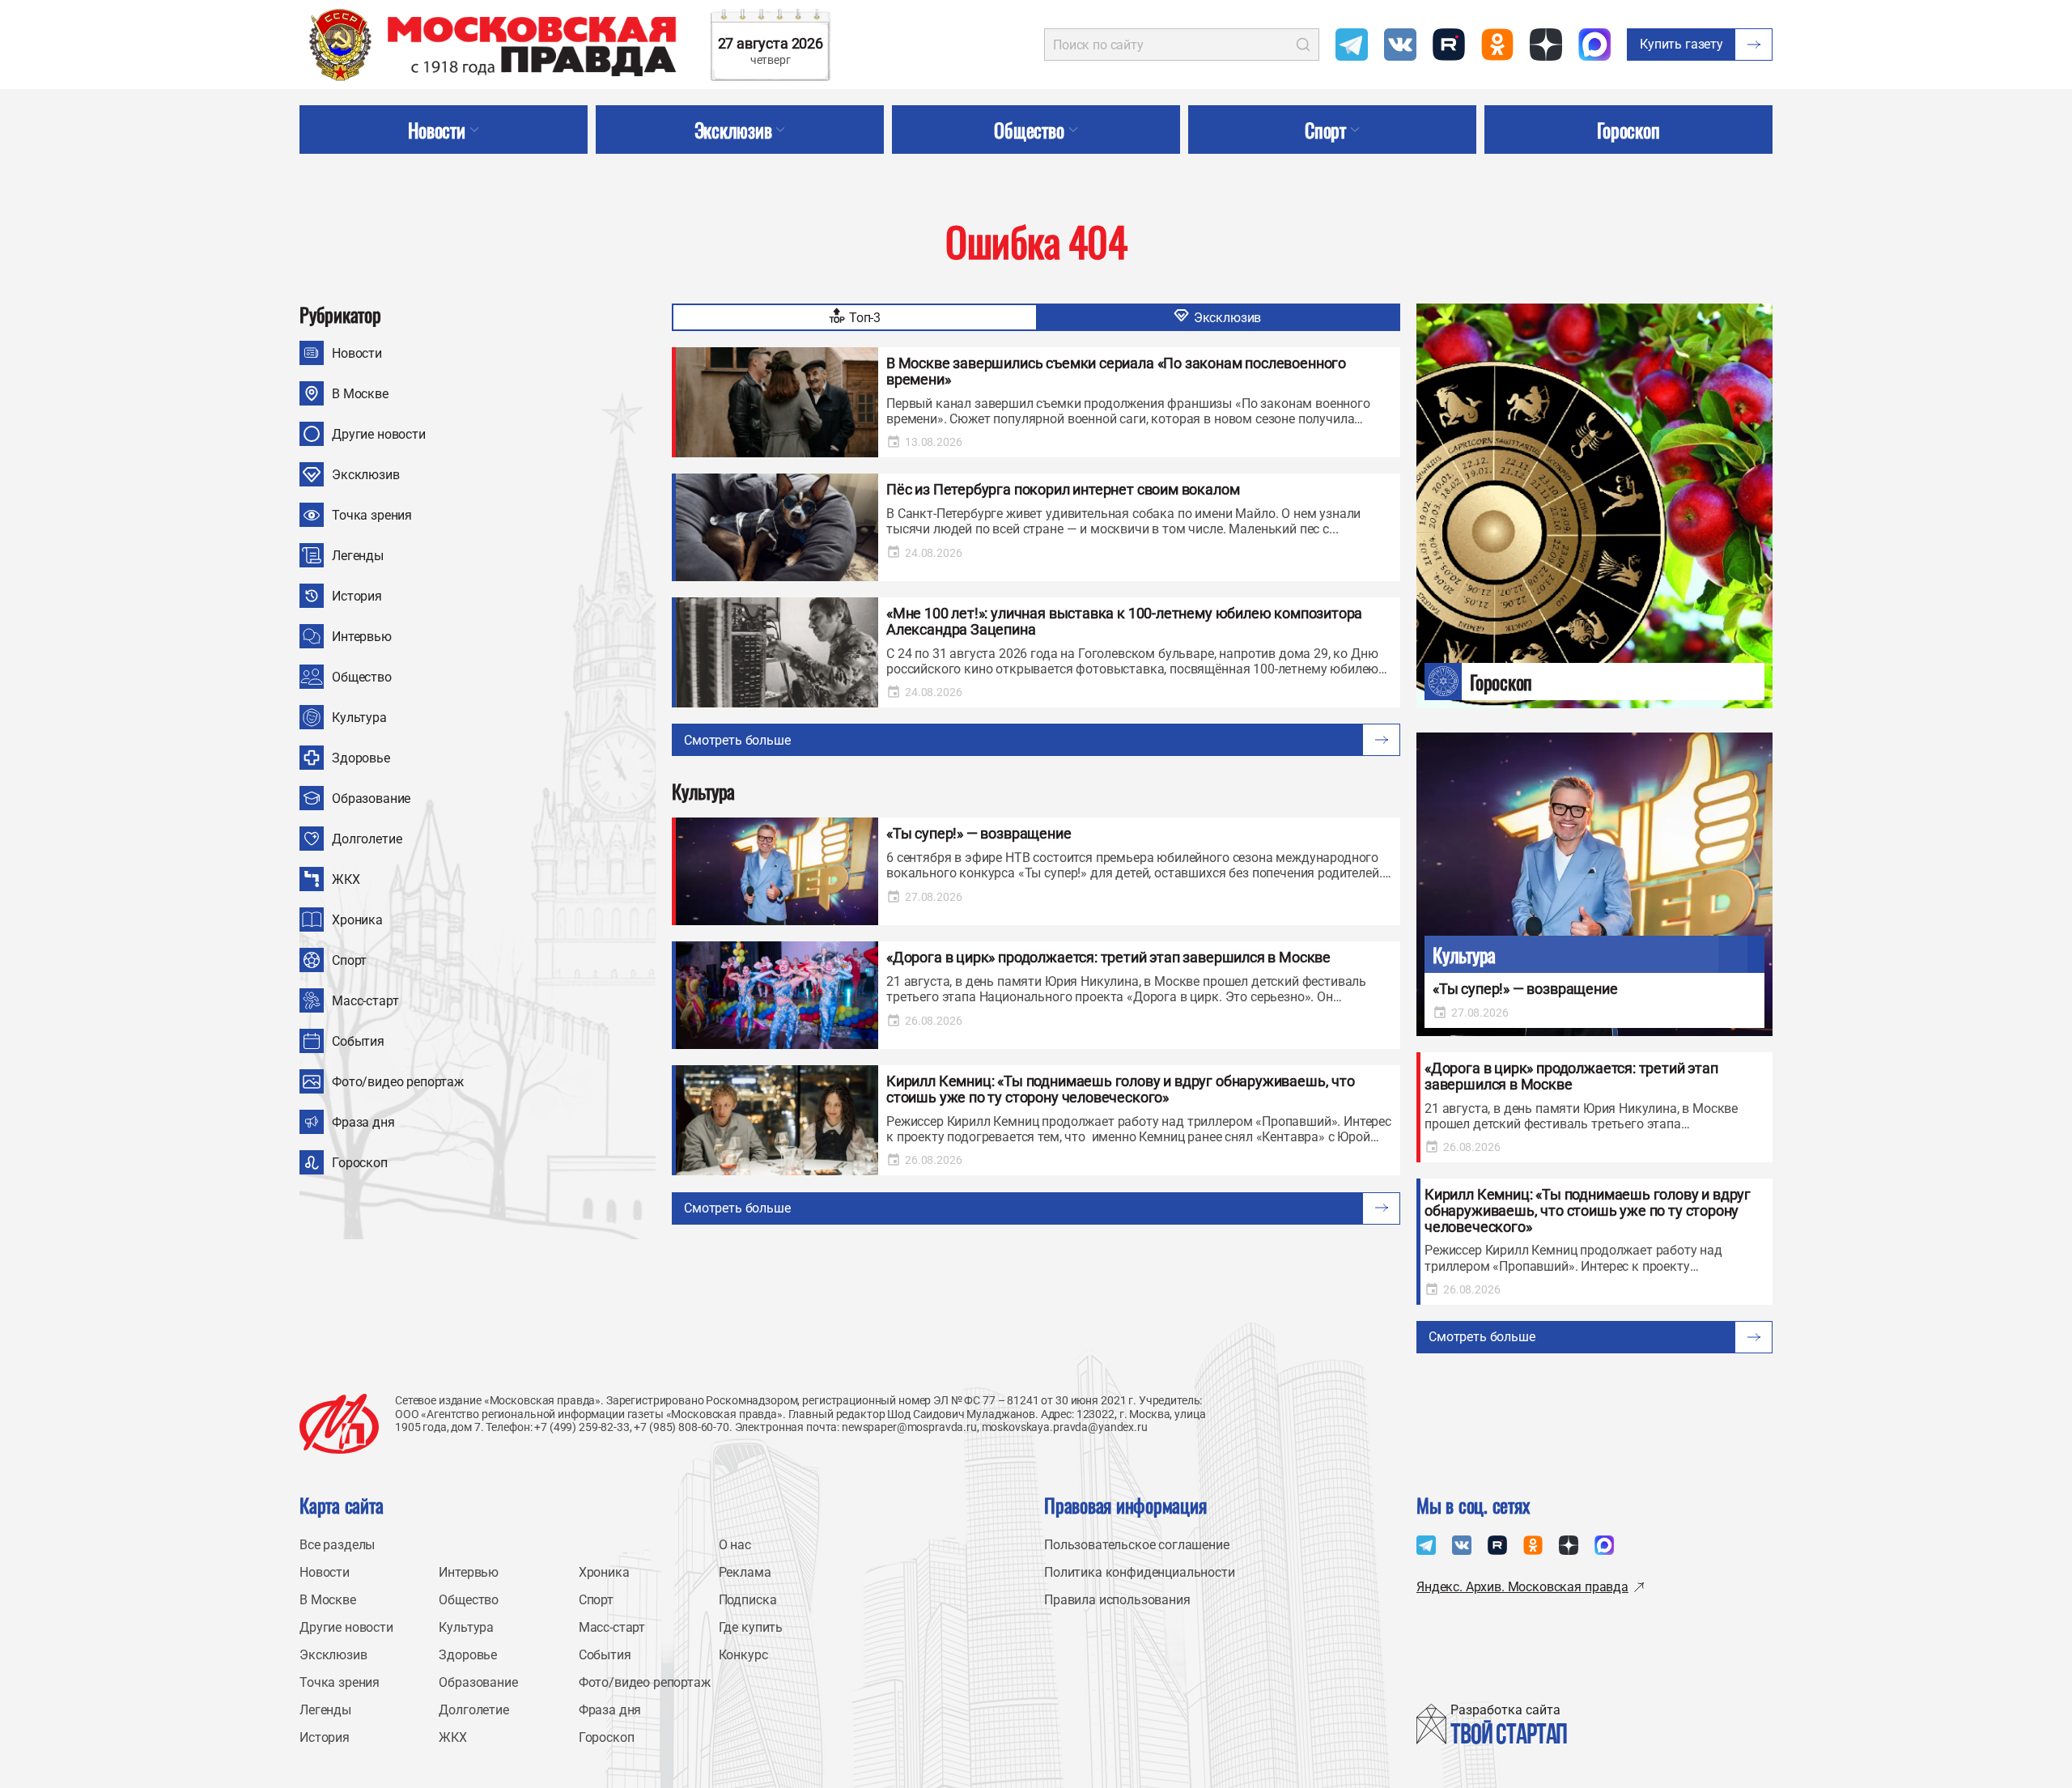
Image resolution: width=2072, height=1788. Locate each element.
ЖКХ (346, 879)
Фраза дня (363, 1122)
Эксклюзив (366, 475)
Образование (371, 798)
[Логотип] (339, 1424)
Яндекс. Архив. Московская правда (1522, 1587)
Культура (359, 718)
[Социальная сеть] (1352, 45)
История (357, 596)
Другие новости (379, 434)
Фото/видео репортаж (398, 1082)
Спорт (349, 960)
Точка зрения (372, 515)
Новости (357, 353)
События (358, 1041)
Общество (362, 677)
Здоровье (361, 758)
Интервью (362, 637)
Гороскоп (360, 1163)
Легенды (358, 556)
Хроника (357, 920)
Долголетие (367, 839)
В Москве (360, 394)
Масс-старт (365, 1001)
